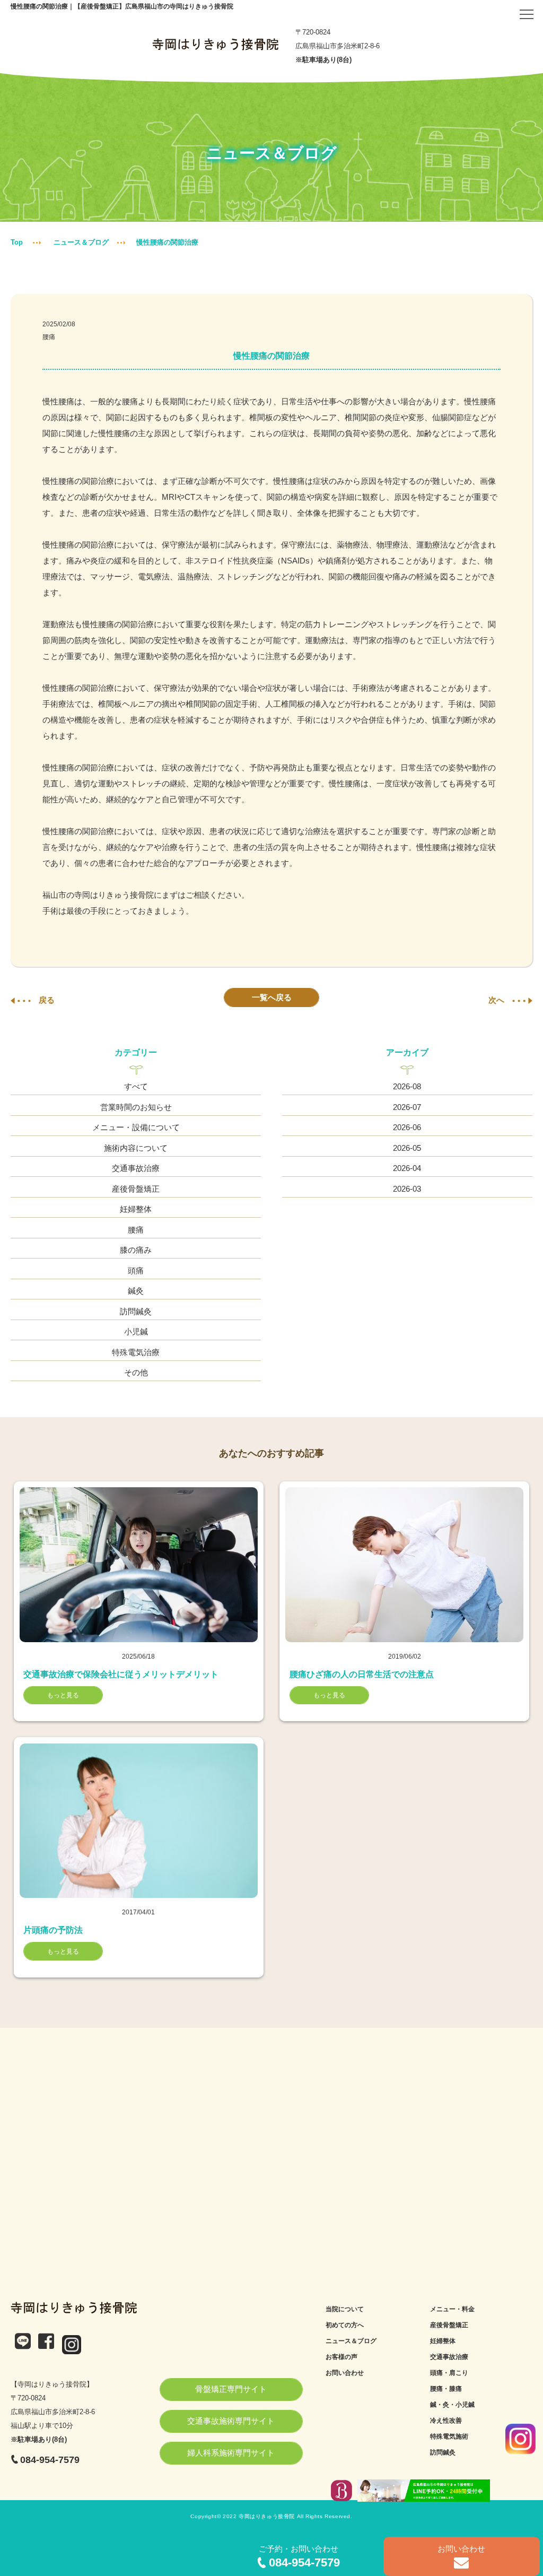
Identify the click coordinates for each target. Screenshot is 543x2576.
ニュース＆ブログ (81, 242)
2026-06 (407, 1127)
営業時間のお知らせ (136, 1107)
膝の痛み (136, 1250)
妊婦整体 (136, 1209)
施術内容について (136, 1148)
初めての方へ (345, 2325)
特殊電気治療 (136, 1352)
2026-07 (407, 1107)
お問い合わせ (345, 2373)
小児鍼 (136, 1332)
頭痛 (136, 1270)
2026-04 (407, 1168)
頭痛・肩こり (449, 2373)
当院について (345, 2309)
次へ (496, 1000)
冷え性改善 (446, 2421)
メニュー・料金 (452, 2309)
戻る (47, 1000)
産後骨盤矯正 (136, 1189)
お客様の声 (341, 2357)
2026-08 (407, 1086)
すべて (136, 1086)
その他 (136, 1372)
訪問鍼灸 (136, 1311)
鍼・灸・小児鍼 (452, 2405)
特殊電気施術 (449, 2436)
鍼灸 (136, 1291)
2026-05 (407, 1148)
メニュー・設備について (136, 1127)
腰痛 (49, 337)
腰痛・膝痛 (446, 2389)
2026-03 (407, 1189)
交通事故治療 (136, 1168)
